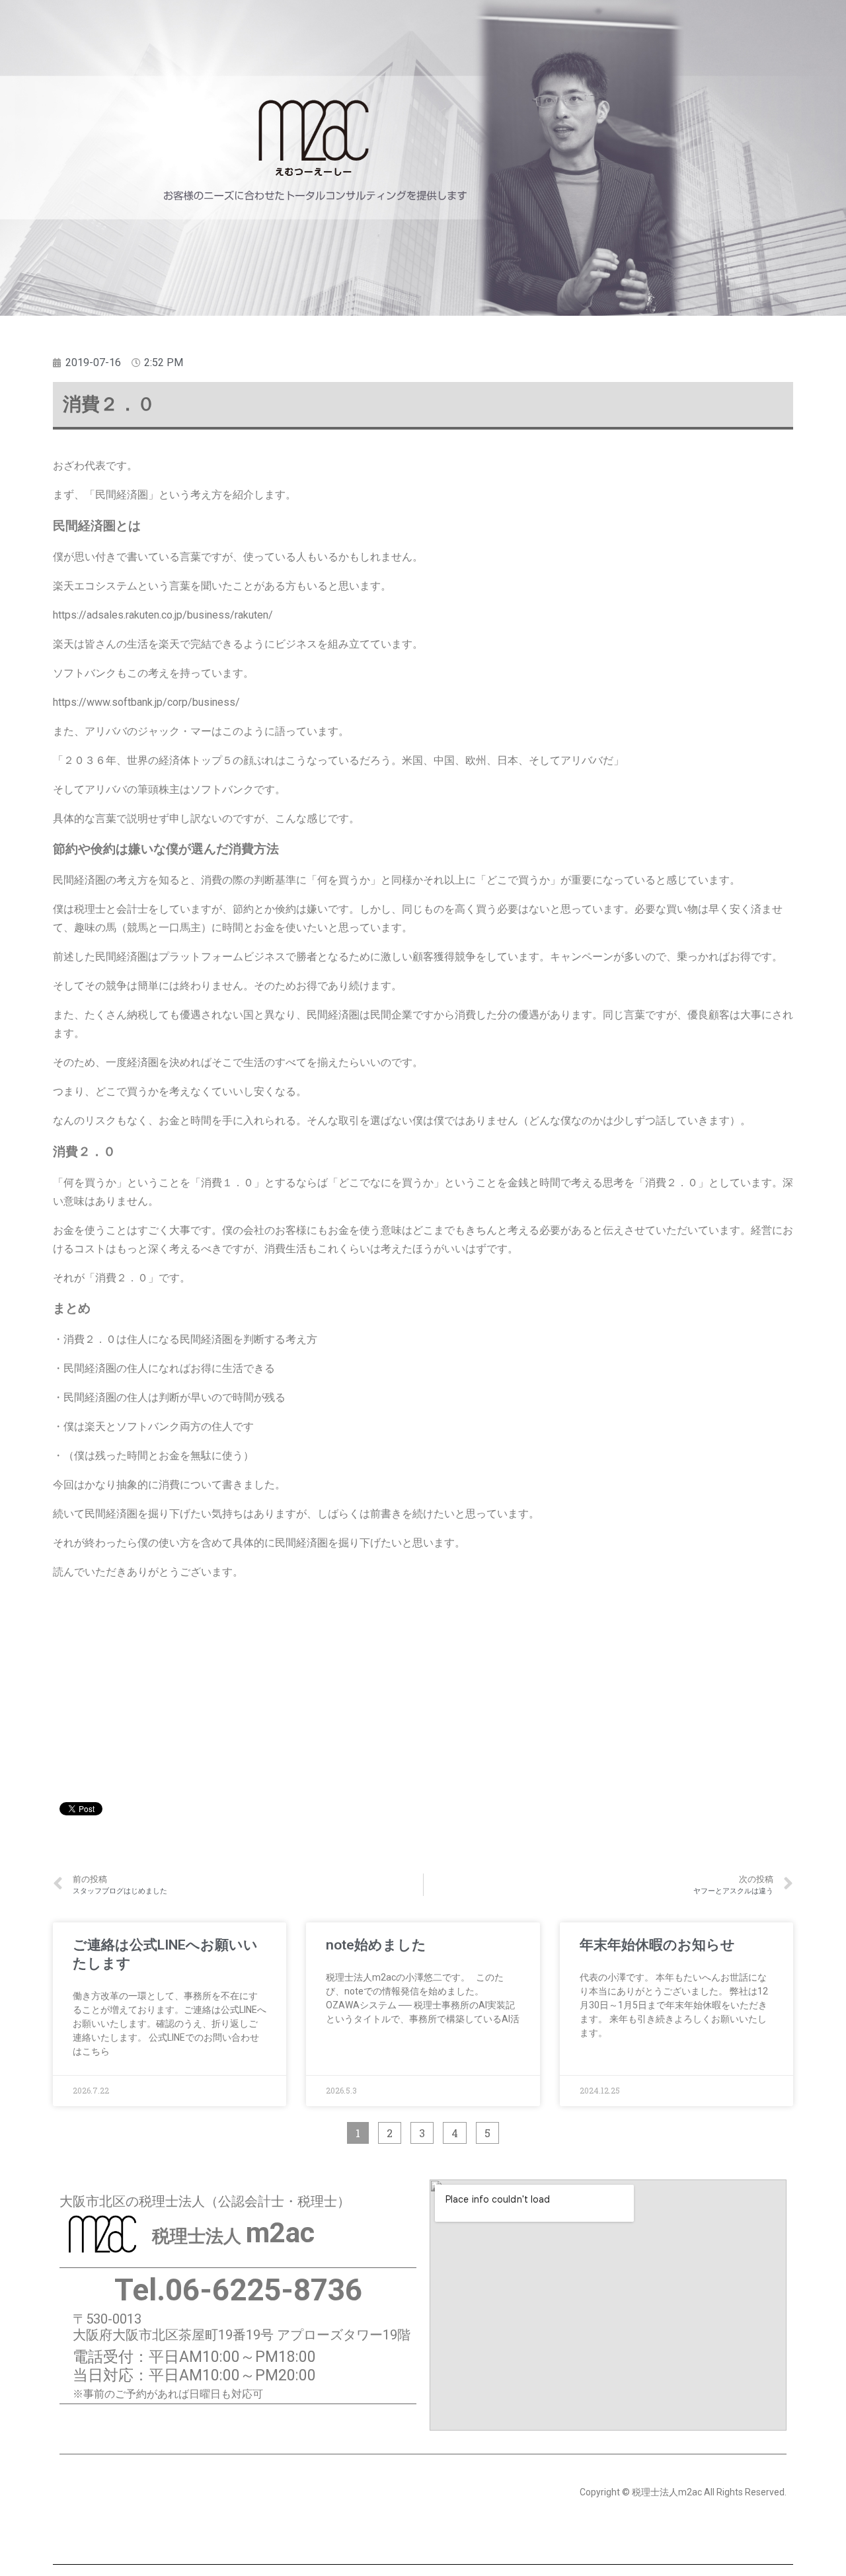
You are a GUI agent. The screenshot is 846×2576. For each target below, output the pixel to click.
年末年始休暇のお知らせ (657, 1945)
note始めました (376, 1945)
